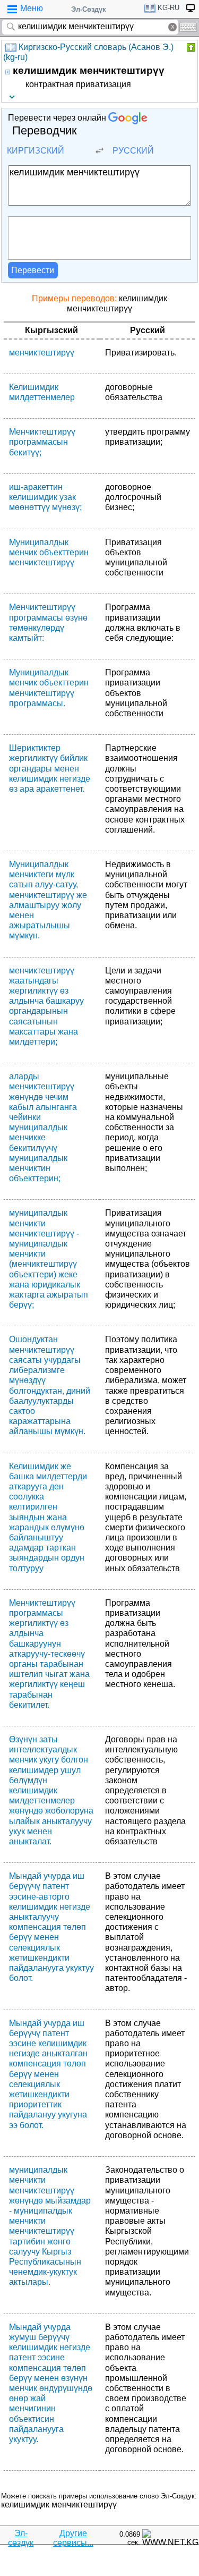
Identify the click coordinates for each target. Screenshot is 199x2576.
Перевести (33, 270)
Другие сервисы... (73, 2538)
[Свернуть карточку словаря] (190, 47)
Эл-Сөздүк (89, 9)
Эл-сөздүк (21, 2538)
